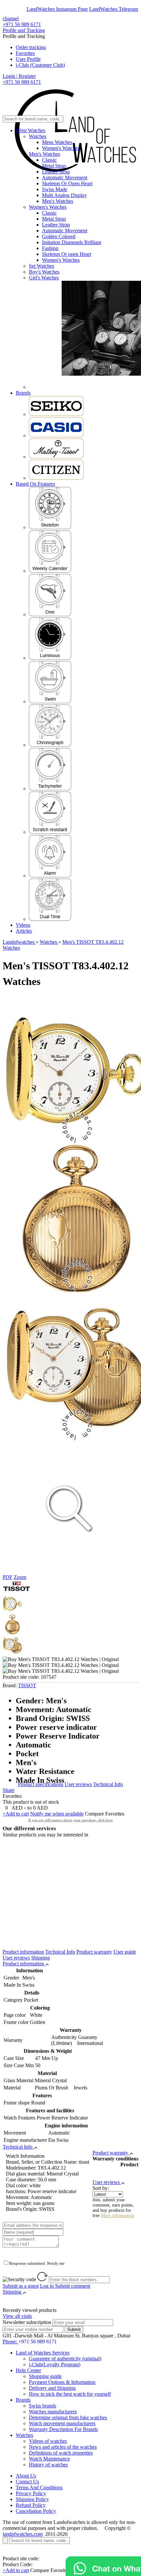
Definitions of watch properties (61, 2453)
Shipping (40, 1958)
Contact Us (27, 2482)
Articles (24, 931)
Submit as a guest (21, 2286)
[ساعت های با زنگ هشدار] (50, 876)
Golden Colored (59, 236)
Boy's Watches (44, 272)
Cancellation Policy (36, 2511)
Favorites (25, 53)
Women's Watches (61, 148)
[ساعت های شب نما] (50, 658)
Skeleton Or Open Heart (67, 183)
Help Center (28, 2370)
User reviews (78, 1784)
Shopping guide (45, 2376)
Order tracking (31, 47)
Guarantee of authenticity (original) (65, 2359)
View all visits (17, 2316)
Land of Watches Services (43, 2353)
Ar (22, 9)
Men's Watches (44, 154)
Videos (23, 925)
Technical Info (108, 1784)
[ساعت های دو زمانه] (50, 919)
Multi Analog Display (64, 195)
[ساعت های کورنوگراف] (50, 745)
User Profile (28, 59)
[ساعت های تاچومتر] (50, 788)
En (10, 9)
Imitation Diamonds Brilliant (71, 242)
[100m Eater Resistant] (50, 701)
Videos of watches (48, 2441)
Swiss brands (42, 2406)
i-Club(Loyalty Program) (55, 2364)
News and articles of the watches (63, 2447)
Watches (38, 136)
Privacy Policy (31, 2493)
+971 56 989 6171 (22, 24)
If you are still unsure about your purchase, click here (70, 1820)
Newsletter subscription (27, 2322)
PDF (8, 1577)
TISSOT (27, 1685)
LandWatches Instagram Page (57, 9)
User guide (125, 1952)
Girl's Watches (44, 278)
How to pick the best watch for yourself (70, 2394)
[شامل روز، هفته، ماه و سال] (50, 571)
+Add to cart (16, 1814)
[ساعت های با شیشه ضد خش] (50, 832)
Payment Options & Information (62, 2382)
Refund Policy (31, 2505)
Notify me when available (57, 1814)
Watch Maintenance (49, 2459)
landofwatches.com (23, 2534)
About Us (26, 2476)
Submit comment (65, 2286)
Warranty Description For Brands (63, 2429)
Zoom (20, 1577)
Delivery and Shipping (52, 2388)
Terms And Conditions (39, 2487)
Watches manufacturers (53, 2412)
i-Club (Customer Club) (40, 65)
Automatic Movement (65, 178)
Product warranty (94, 1952)
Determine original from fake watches (68, 2417)
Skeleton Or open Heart (67, 254)
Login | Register (19, 76)
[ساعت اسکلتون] (50, 527)
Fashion (50, 248)
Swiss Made (55, 189)
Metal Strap (54, 166)
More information (118, 2216)
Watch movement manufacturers (62, 2423)
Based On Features (35, 484)
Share (9, 1790)
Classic (49, 160)
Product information (23, 1952)
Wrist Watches (30, 130)
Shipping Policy (32, 2499)
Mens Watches (57, 142)
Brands (23, 393)
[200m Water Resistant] (50, 614)
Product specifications (41, 1784)
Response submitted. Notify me (37, 2263)
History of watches (48, 2465)
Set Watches (41, 266)
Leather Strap (56, 172)
